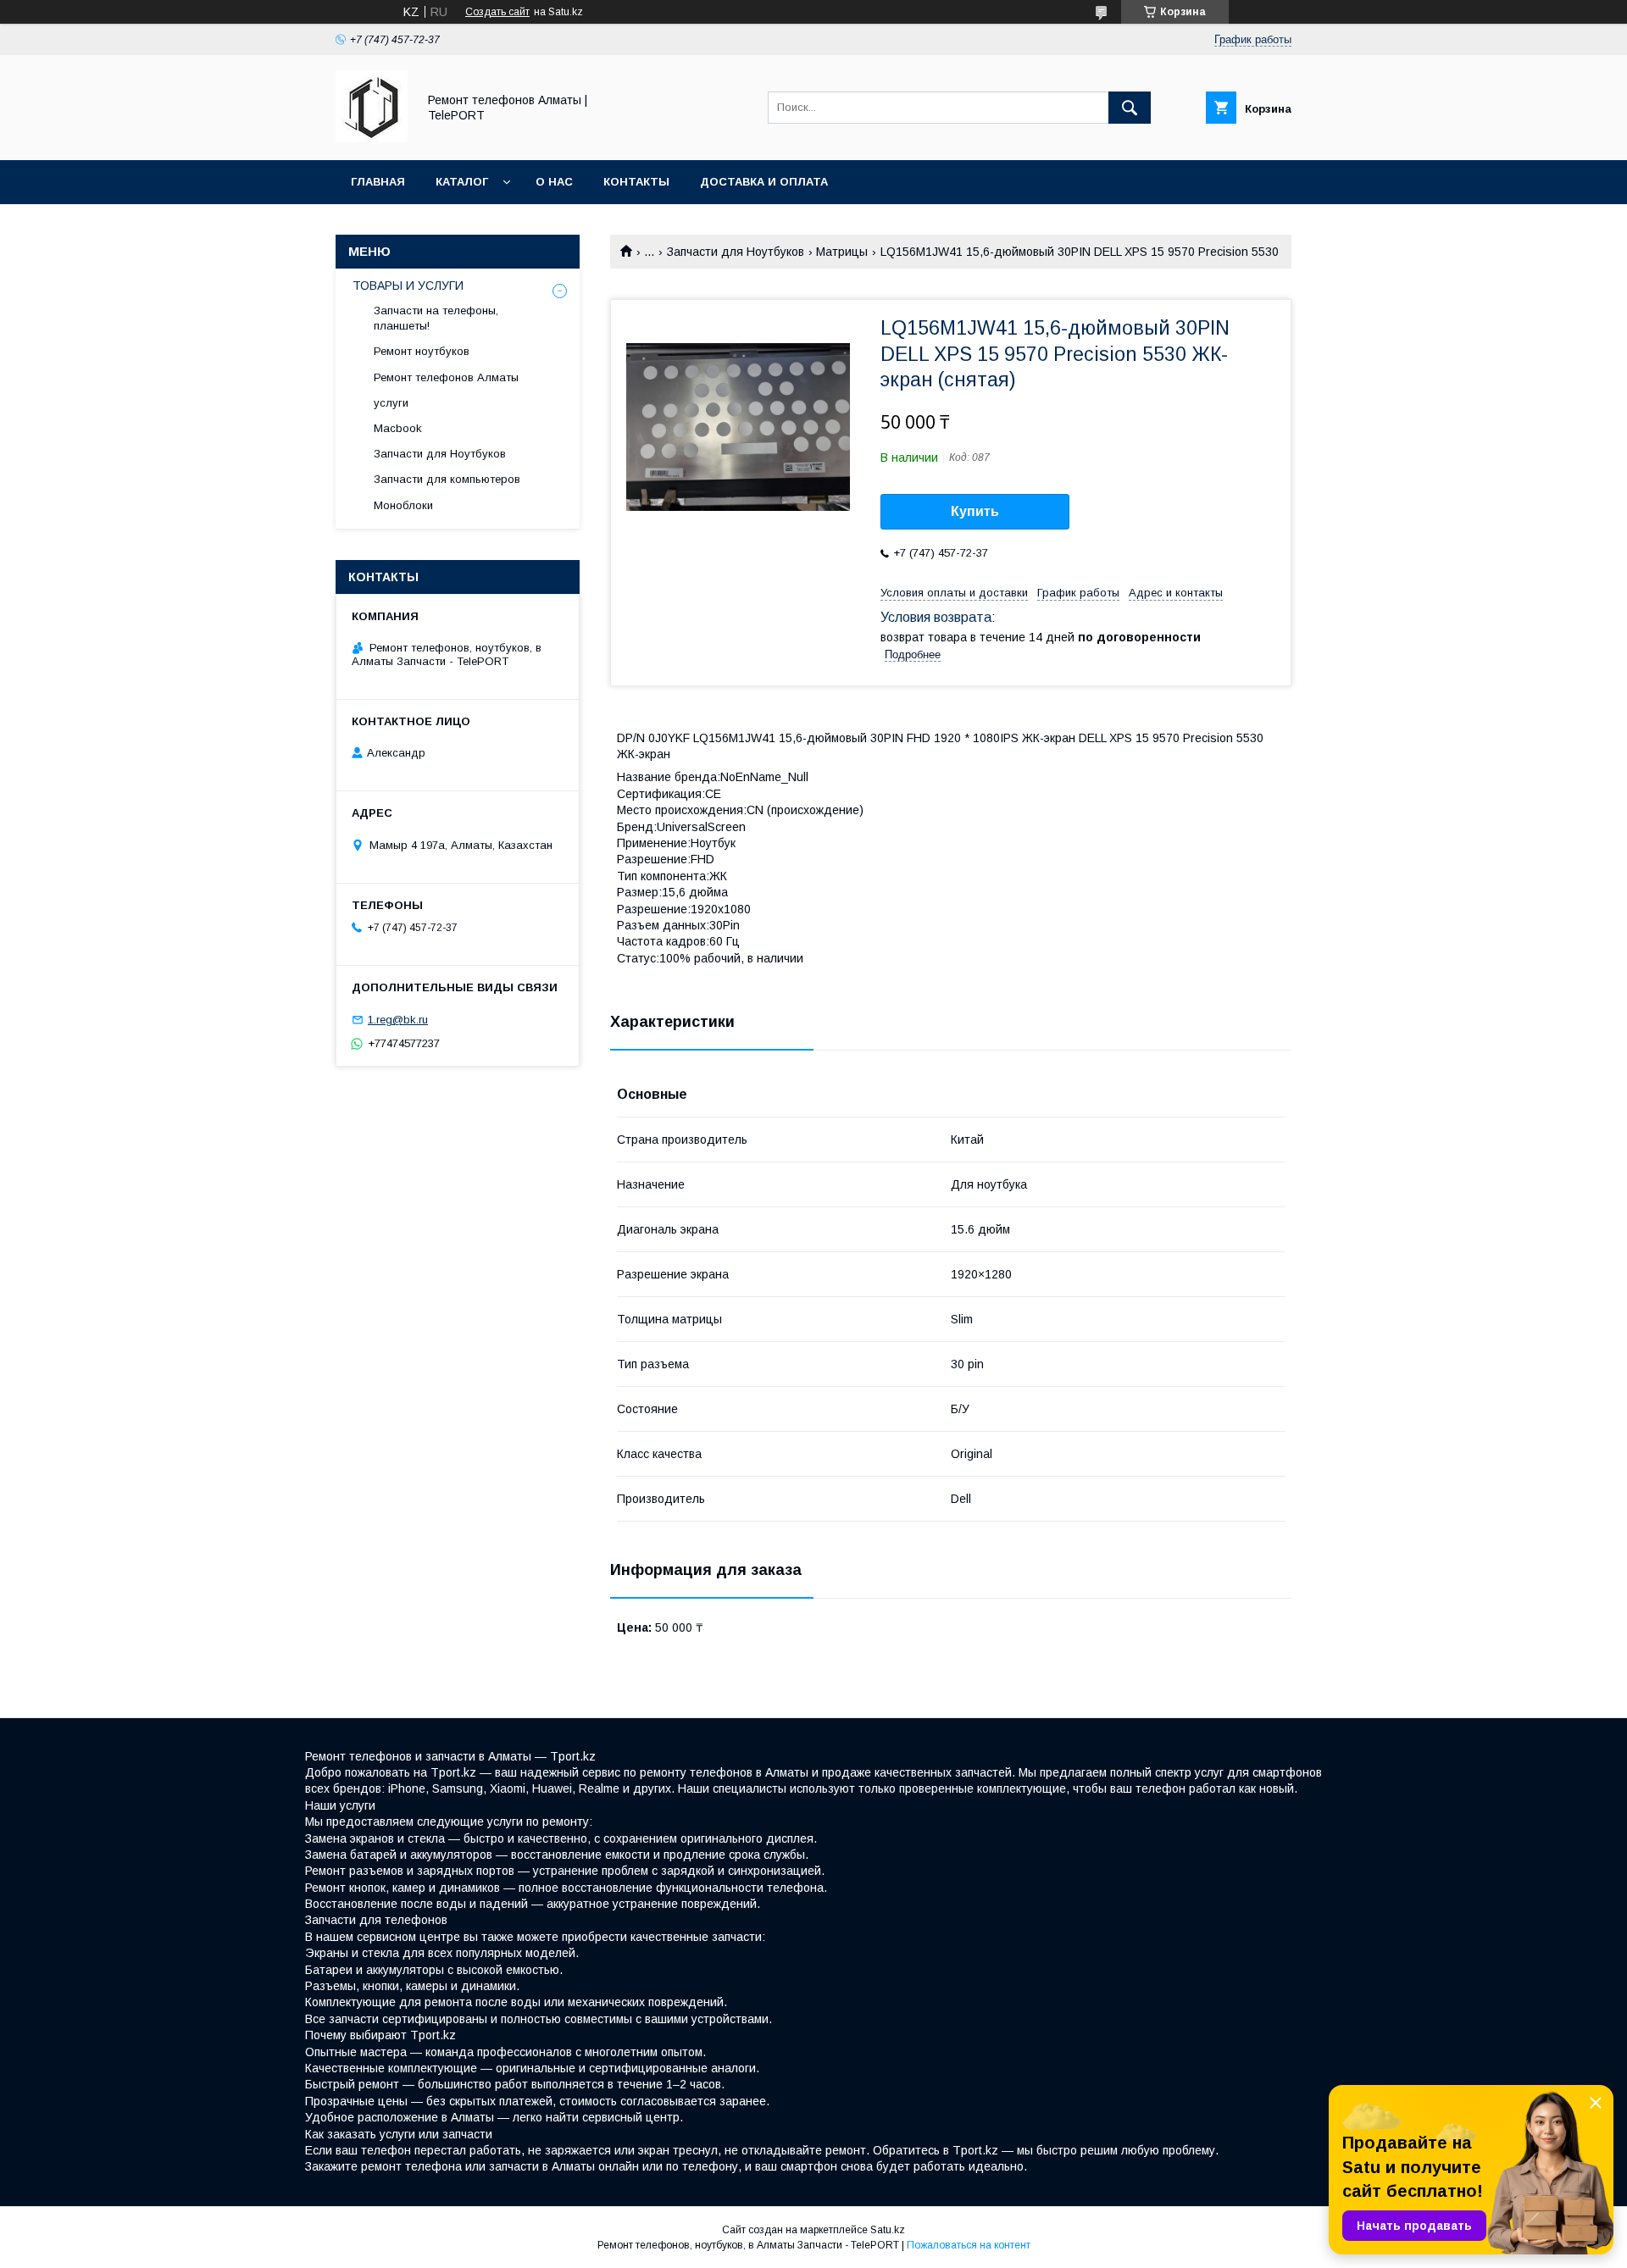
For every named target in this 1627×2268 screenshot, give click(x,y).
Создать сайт (497, 12)
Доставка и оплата (764, 182)
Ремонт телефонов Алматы (446, 377)
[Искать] (1130, 108)
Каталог (462, 182)
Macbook (398, 428)
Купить (975, 511)
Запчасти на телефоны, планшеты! (436, 318)
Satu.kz (888, 2230)
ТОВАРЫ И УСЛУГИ (408, 286)
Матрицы (842, 252)
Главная (378, 182)
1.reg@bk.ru (398, 1020)
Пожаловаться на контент (969, 2245)
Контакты (636, 182)
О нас (554, 182)
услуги (391, 403)
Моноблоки (403, 505)
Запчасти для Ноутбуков (736, 252)
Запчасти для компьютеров (447, 479)
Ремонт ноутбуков (422, 351)
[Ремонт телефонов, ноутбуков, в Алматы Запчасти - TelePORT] (372, 138)
